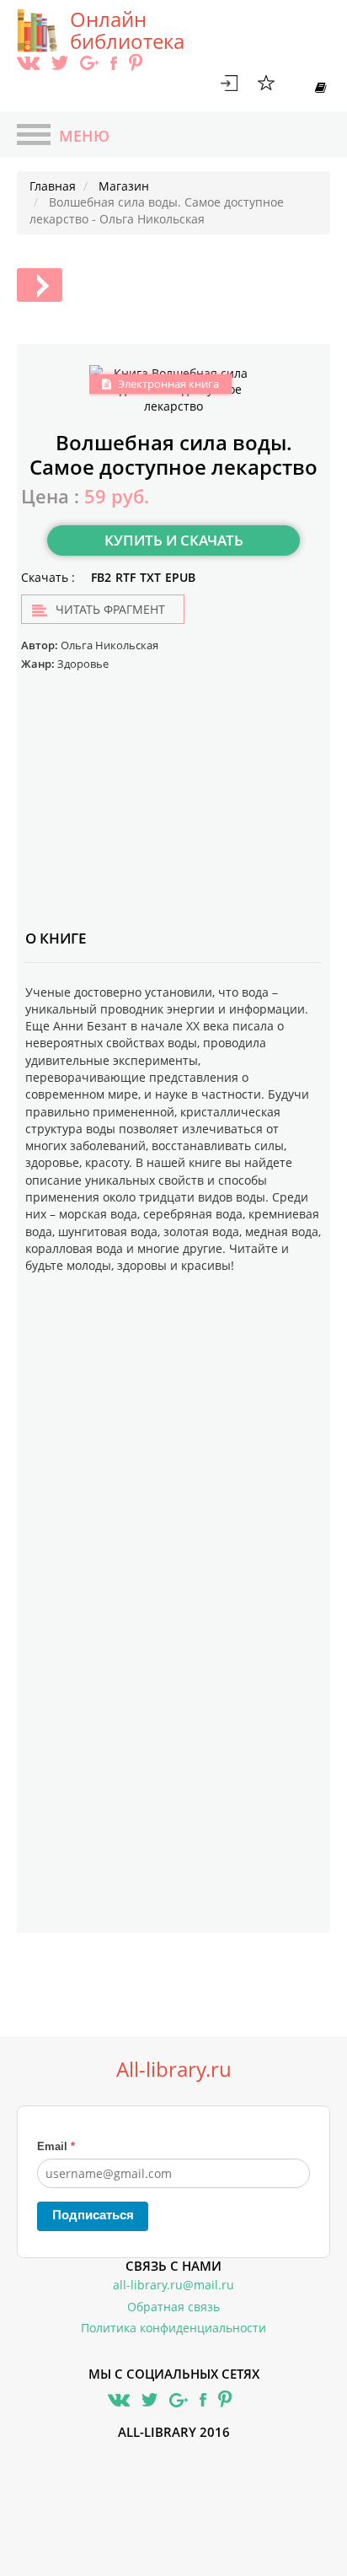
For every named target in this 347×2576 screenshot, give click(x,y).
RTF (125, 577)
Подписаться (93, 2215)
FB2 (101, 577)
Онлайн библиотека (127, 30)
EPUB (180, 577)
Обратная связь (173, 2307)
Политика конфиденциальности (173, 2328)
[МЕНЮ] (34, 137)
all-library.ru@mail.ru (173, 2285)
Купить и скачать (174, 540)
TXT (150, 577)
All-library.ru (174, 2069)
